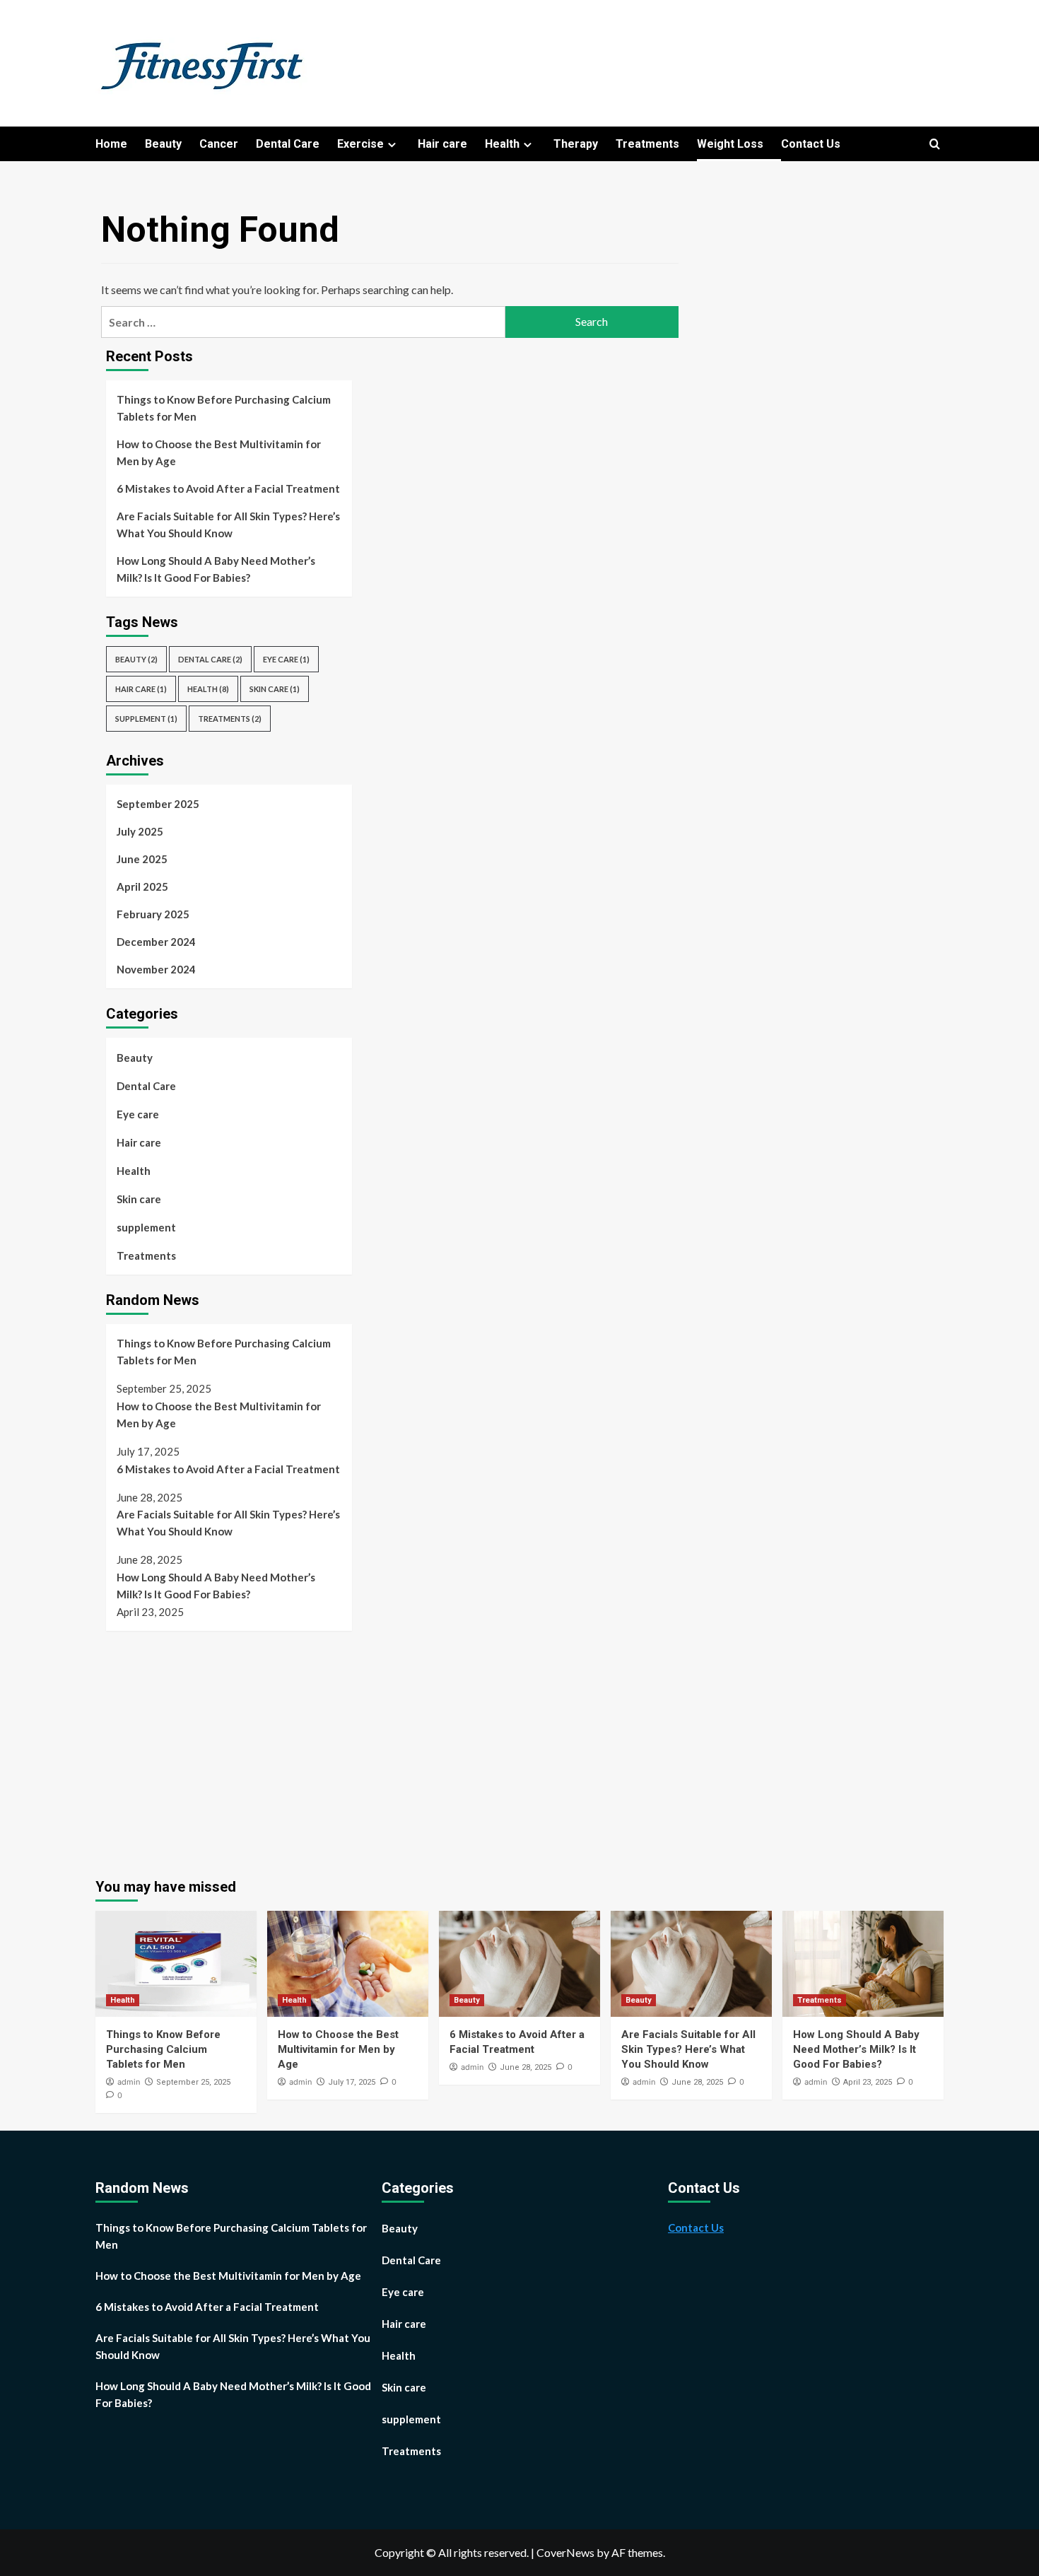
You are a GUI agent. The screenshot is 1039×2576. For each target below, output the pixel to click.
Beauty (163, 144)
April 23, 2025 (868, 2082)
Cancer (219, 144)
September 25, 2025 (193, 2082)
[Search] (935, 145)
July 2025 (140, 831)
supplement (146, 719)
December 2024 (156, 942)
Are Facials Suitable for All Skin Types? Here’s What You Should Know (228, 525)
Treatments (647, 144)
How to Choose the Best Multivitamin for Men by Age (219, 452)
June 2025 (142, 859)
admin (129, 2082)
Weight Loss (730, 144)
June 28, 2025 (526, 2067)
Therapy (576, 144)
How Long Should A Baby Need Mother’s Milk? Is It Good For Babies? (216, 569)
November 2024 (156, 969)
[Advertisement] (225, 1747)
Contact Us (811, 144)
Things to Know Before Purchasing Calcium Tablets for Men (224, 408)
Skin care (275, 689)
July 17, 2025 (352, 2082)
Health (502, 144)
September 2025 (158, 804)
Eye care (286, 659)
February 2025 (153, 914)
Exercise (360, 144)
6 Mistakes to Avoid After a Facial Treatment (228, 488)
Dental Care (288, 144)
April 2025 (142, 886)
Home (111, 144)
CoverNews (565, 2552)
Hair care (442, 144)
